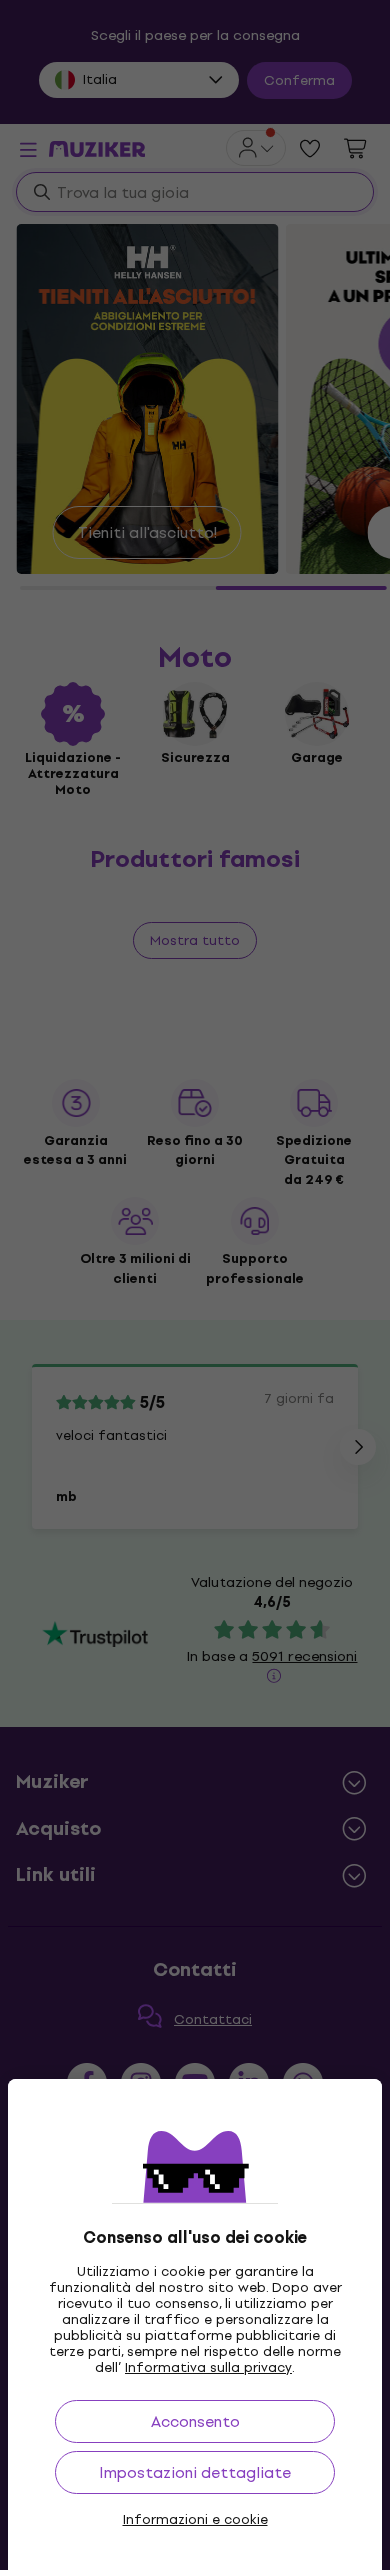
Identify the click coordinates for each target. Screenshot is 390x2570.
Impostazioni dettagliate (195, 2472)
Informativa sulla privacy (208, 2367)
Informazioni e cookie (195, 2520)
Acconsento (195, 2421)
